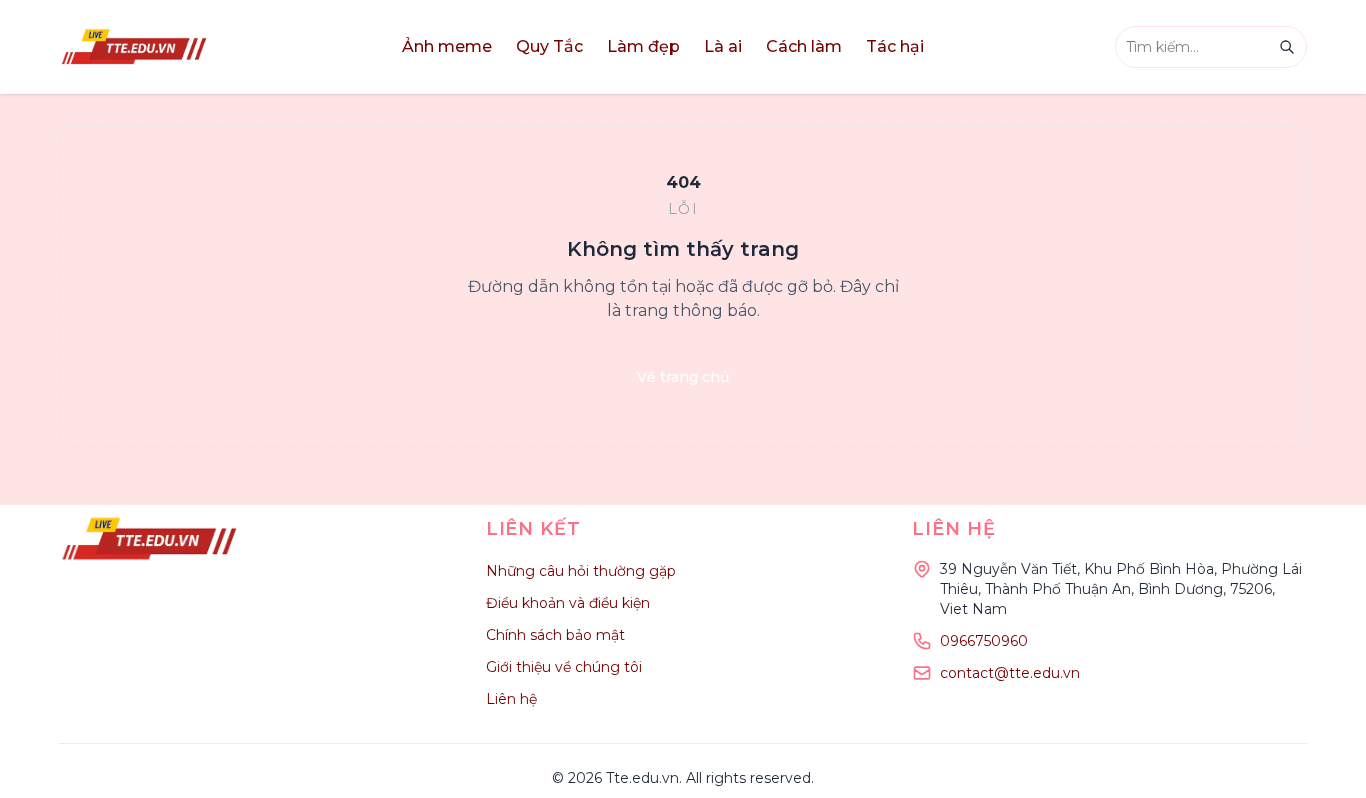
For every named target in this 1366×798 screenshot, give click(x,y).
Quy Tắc (549, 46)
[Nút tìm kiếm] (1287, 47)
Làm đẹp (643, 46)
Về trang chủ (683, 377)
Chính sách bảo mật (555, 635)
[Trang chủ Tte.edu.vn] (135, 47)
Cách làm (804, 46)
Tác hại (895, 46)
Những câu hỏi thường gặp (581, 571)
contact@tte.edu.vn (1010, 673)
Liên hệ (511, 699)
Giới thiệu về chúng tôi (564, 667)
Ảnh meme (447, 46)
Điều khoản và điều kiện (568, 603)
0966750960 (984, 641)
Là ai (723, 46)
